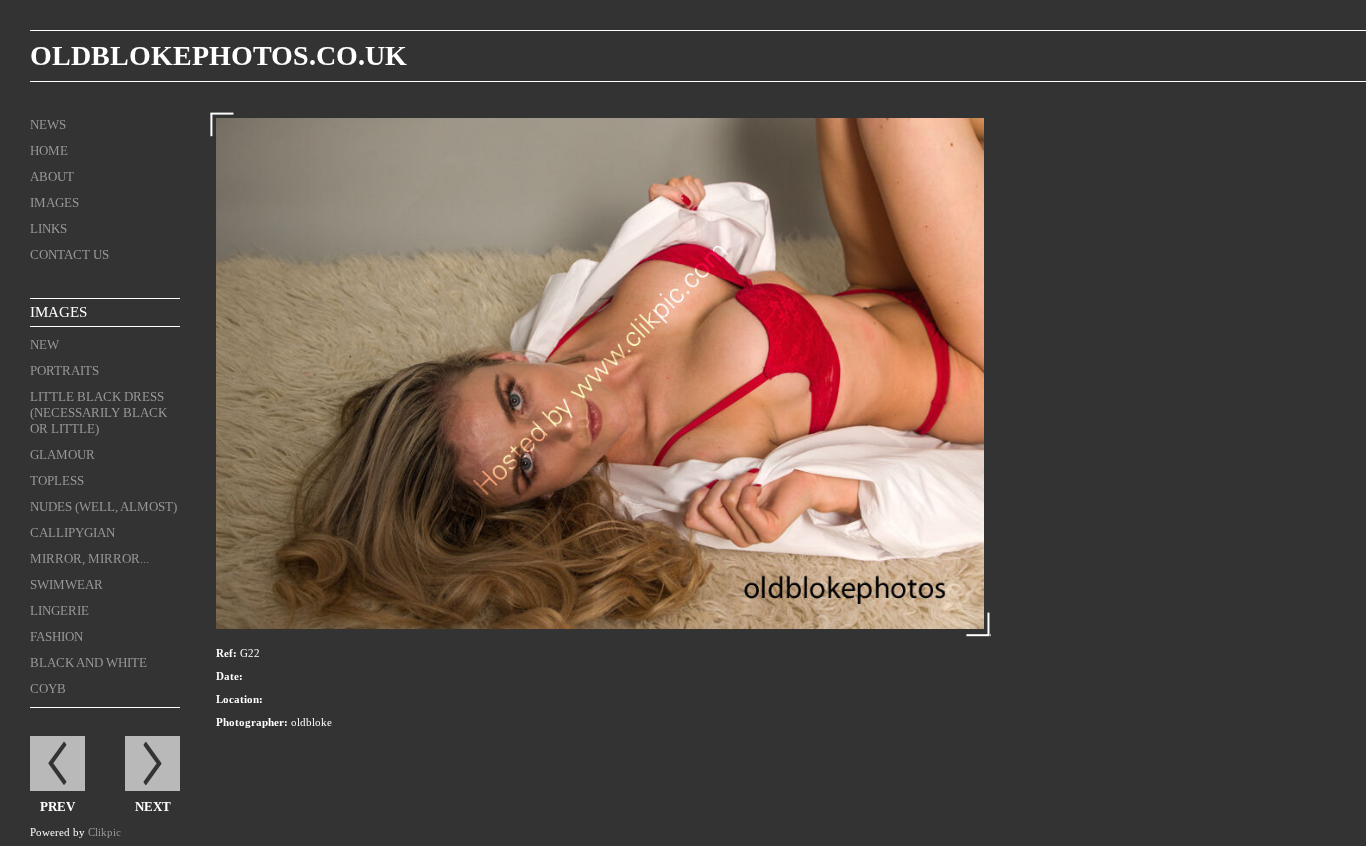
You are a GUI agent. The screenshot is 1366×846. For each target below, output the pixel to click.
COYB (48, 688)
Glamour (62, 454)
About (52, 176)
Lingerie (59, 610)
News (48, 124)
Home (49, 150)
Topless (57, 480)
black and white (88, 662)
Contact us (69, 254)
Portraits (64, 370)
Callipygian (72, 532)
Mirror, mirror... (89, 558)
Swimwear (66, 584)
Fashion (56, 636)
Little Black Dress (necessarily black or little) (98, 412)
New (44, 344)
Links (48, 228)
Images (54, 202)
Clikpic (104, 832)
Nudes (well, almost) (103, 506)
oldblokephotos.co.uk (218, 55)
